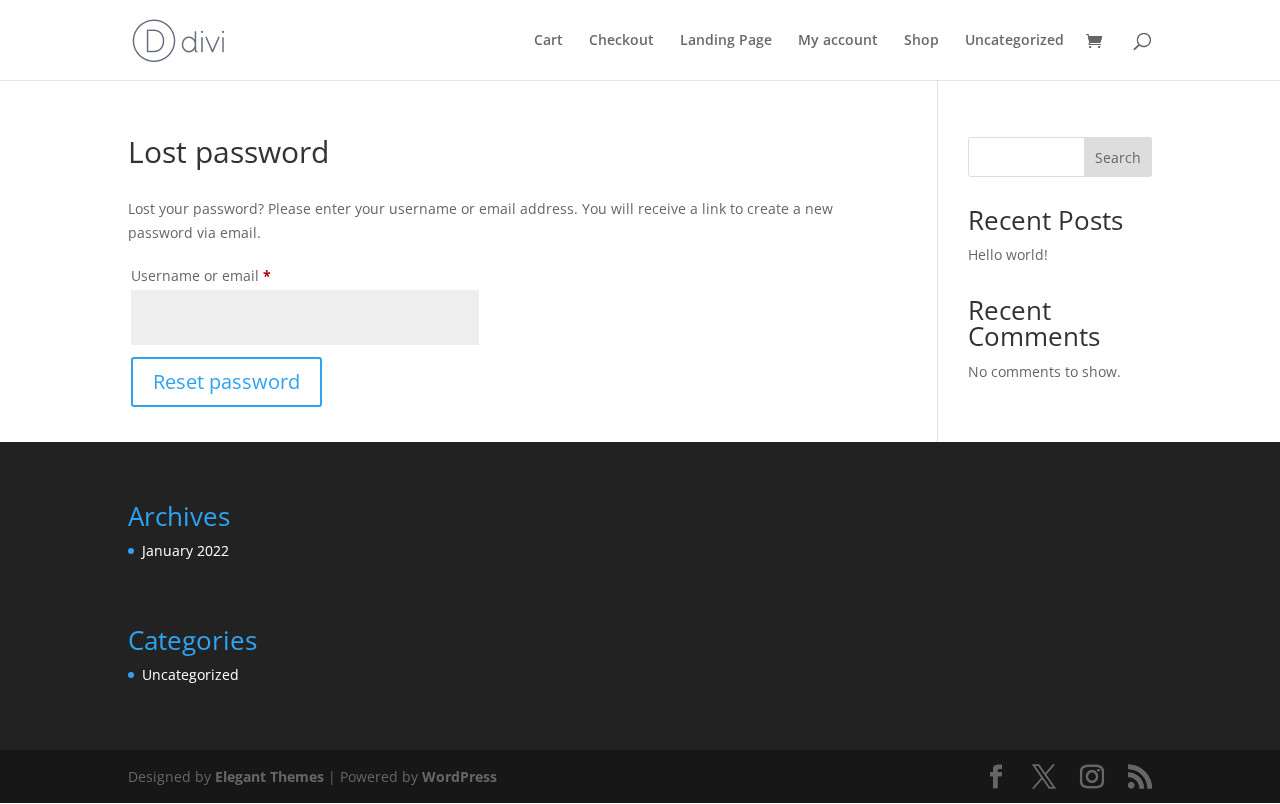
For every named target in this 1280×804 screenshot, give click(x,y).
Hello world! (1008, 254)
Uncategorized (1014, 41)
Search (1118, 157)
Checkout (621, 41)
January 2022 (185, 550)
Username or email (231, 275)
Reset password (226, 381)
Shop (921, 41)
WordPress (459, 776)
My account (838, 41)
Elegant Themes (269, 776)
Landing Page (726, 41)
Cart (548, 41)
